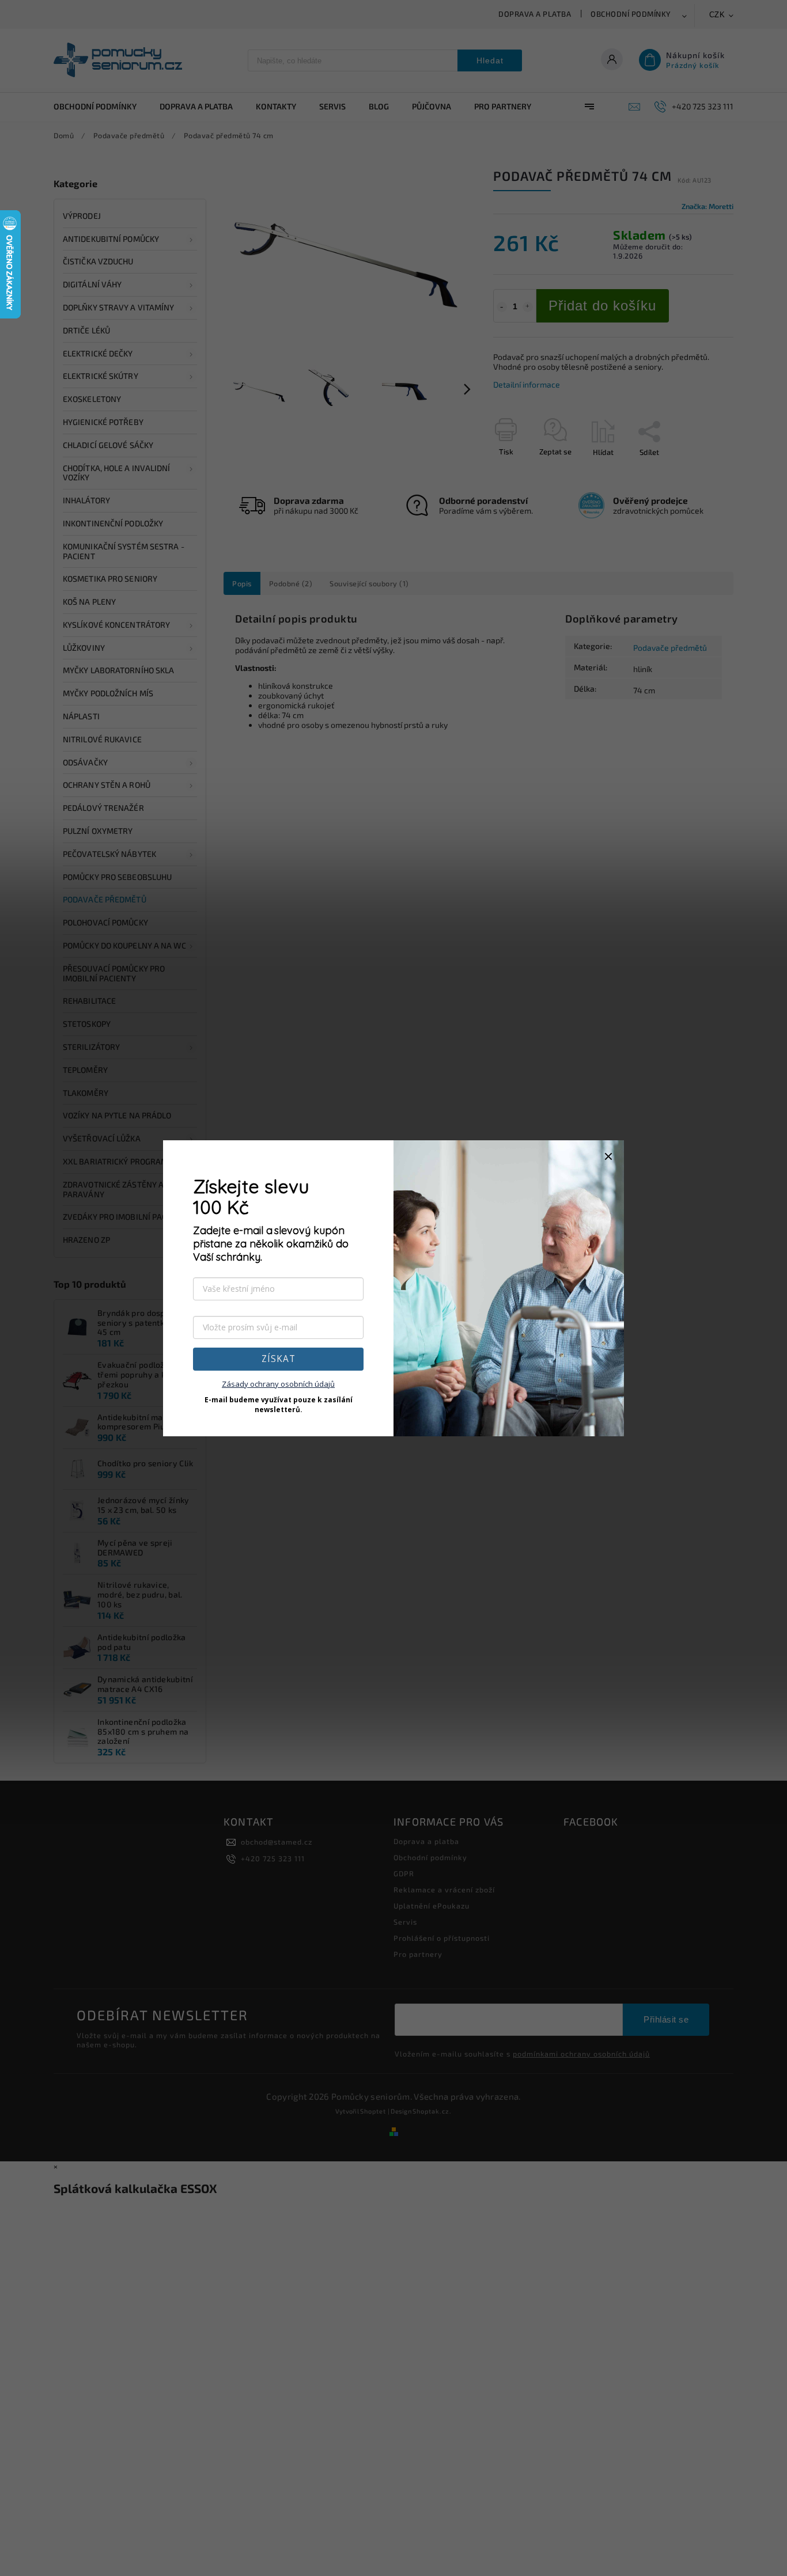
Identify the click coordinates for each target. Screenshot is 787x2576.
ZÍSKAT (279, 1359)
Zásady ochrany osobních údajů (278, 1384)
